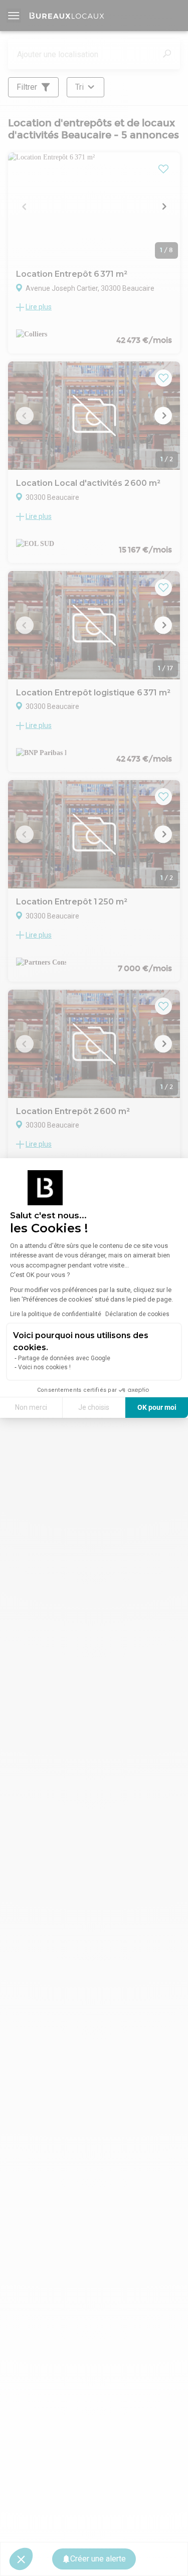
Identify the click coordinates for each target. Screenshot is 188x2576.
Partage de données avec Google (64, 1358)
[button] (21, 2559)
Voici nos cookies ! (44, 1367)
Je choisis (94, 1407)
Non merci (31, 1407)
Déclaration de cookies (137, 1314)
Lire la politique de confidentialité (56, 1314)
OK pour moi (157, 1407)
